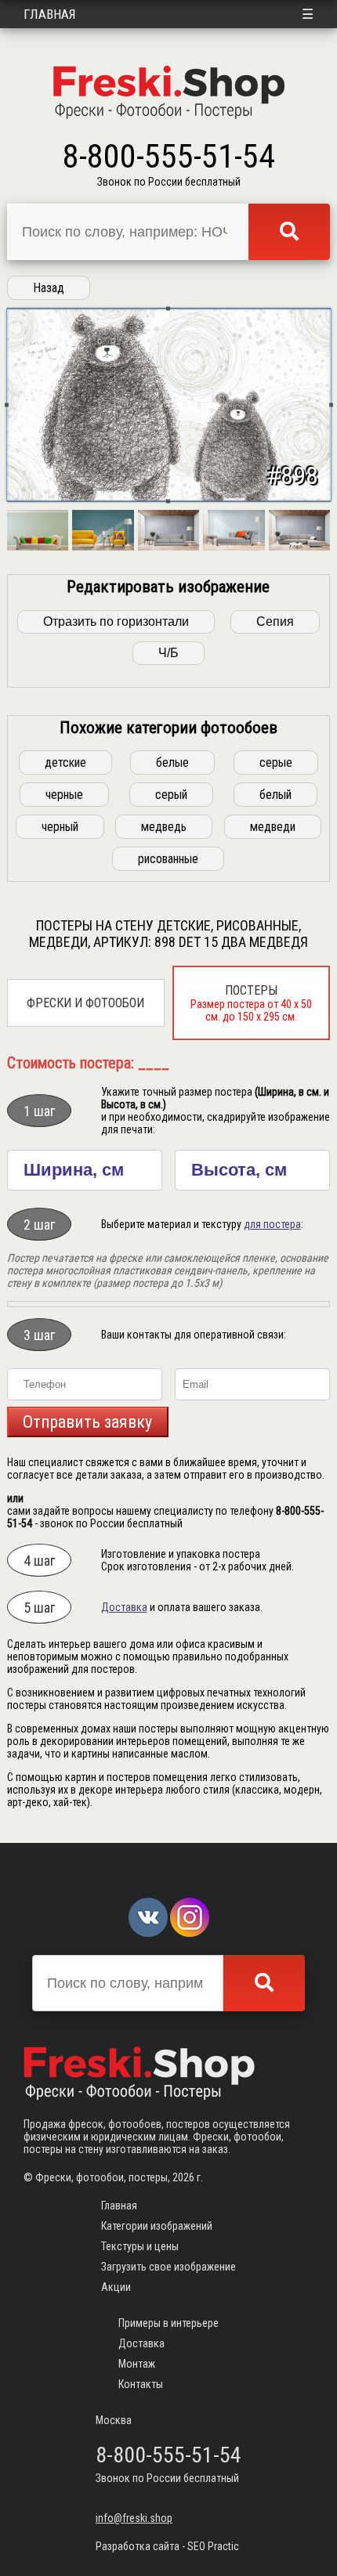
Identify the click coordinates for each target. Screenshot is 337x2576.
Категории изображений (157, 2226)
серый (171, 795)
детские (65, 762)
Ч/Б (168, 653)
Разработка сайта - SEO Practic (167, 2546)
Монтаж (137, 2364)
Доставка (124, 1607)
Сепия (275, 621)
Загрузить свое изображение (168, 2267)
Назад (49, 288)
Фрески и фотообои (85, 1003)
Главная (50, 14)
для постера (272, 1224)
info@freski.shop (134, 2518)
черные (64, 795)
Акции (116, 2287)
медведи (273, 827)
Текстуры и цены (140, 2246)
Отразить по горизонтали (116, 621)
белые (172, 762)
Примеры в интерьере (168, 2323)
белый (275, 795)
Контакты (141, 2384)
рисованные (168, 859)
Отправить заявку (87, 1422)
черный (60, 827)
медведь (164, 827)
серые (276, 762)
